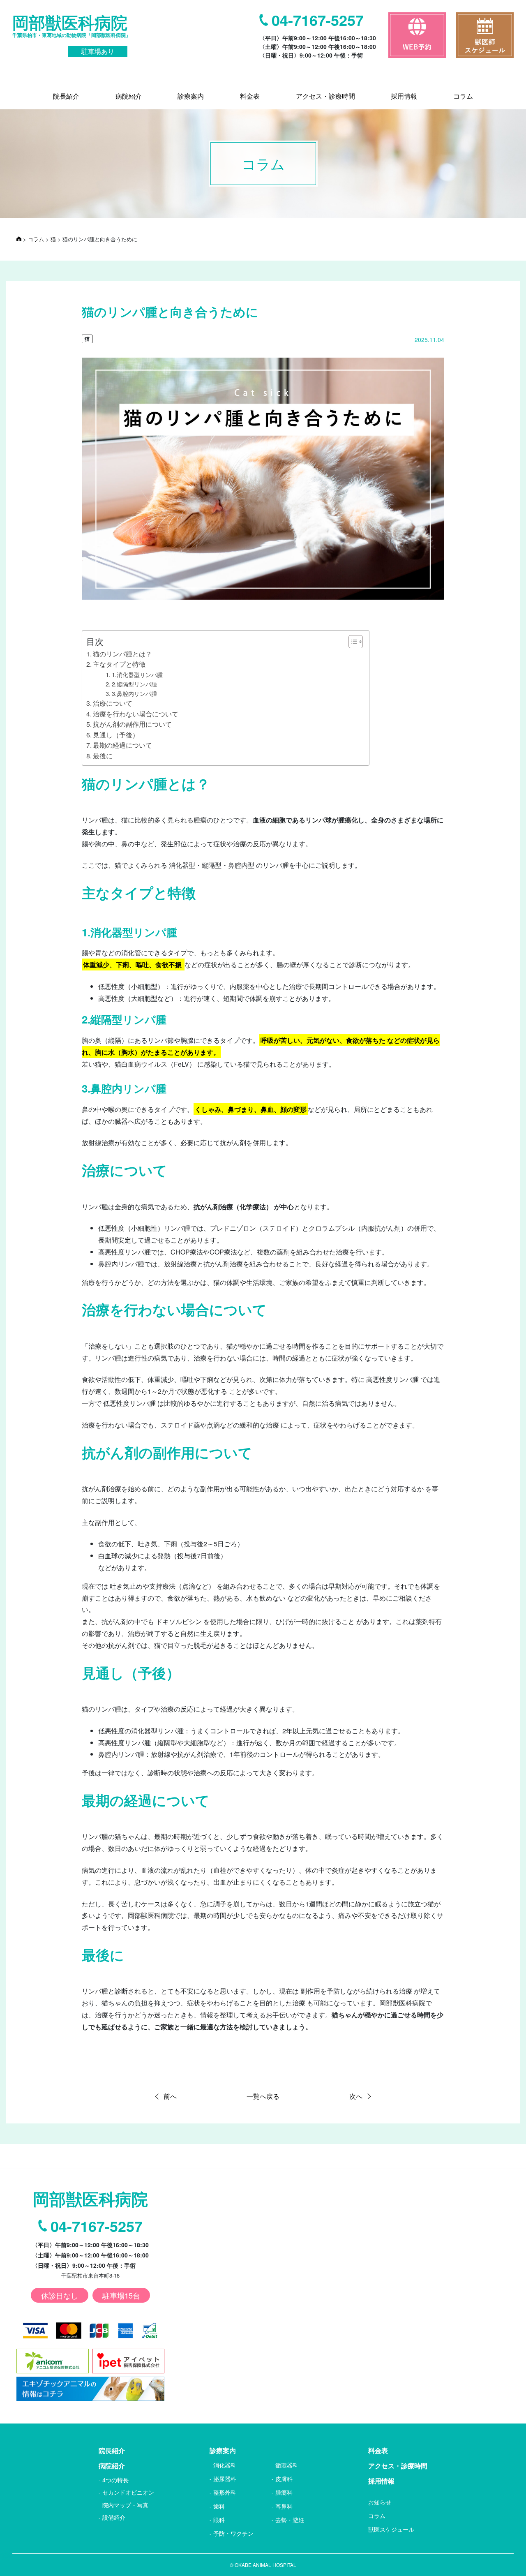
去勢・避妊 (290, 2520)
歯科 (219, 2506)
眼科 (219, 2520)
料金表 (378, 2450)
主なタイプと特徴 (119, 664)
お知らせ (380, 2502)
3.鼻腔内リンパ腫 (134, 693)
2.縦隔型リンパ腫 (134, 684)
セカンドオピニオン (128, 2492)
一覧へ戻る (263, 2096)
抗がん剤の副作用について (132, 724)
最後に (103, 756)
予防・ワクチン (233, 2533)
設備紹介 (114, 2517)
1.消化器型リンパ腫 (137, 674)
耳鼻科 (284, 2506)
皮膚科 (284, 2479)
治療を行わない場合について (136, 714)
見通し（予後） (116, 735)
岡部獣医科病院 (72, 34)
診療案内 (223, 2450)
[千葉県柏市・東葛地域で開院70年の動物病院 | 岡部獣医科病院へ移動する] (19, 239)
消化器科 (225, 2465)
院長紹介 (112, 2450)
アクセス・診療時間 (398, 2466)
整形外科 (225, 2492)
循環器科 (287, 2465)
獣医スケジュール (391, 2529)
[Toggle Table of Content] (352, 642)
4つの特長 (115, 2480)
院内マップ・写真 (125, 2505)
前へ (170, 2096)
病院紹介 (112, 2466)
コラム (377, 2516)
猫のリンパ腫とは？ (122, 654)
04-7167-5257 (318, 20)
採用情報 (381, 2481)
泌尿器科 (225, 2479)
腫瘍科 (284, 2492)
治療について (113, 703)
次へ (356, 2096)
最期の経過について (122, 745)
